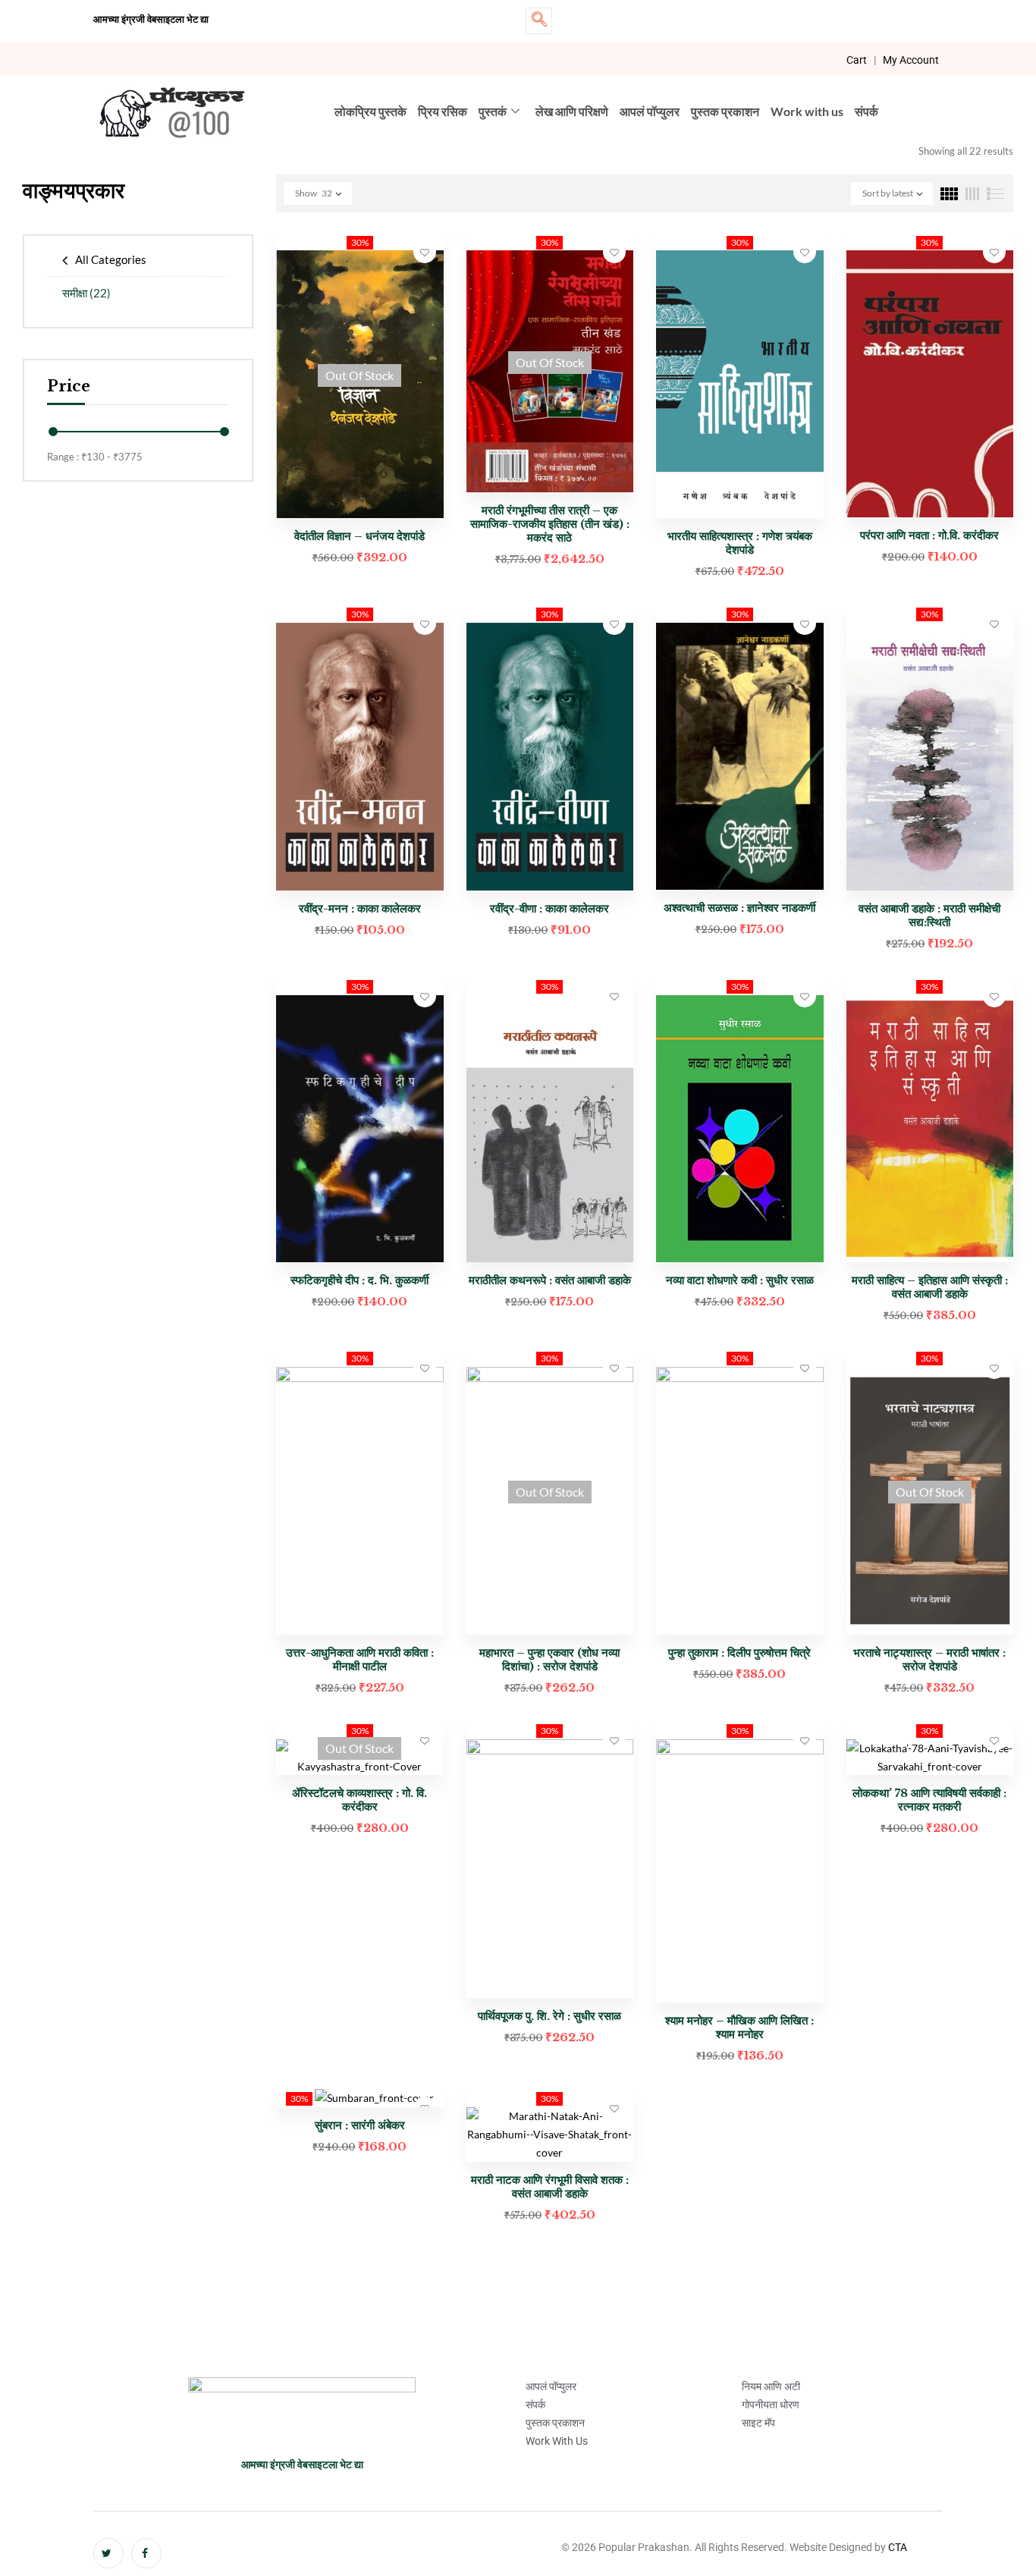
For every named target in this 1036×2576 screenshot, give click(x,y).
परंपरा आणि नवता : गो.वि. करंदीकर (929, 535)
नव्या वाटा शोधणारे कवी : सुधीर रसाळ (740, 1280)
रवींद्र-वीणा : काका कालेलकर (549, 908)
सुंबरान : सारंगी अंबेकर (360, 2125)
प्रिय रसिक (443, 111)
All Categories (111, 259)
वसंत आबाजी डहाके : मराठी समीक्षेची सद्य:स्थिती (929, 915)
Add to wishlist (425, 252)
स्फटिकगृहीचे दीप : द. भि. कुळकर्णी (359, 1280)
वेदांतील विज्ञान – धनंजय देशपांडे (359, 536)
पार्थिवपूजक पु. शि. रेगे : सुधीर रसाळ (549, 2016)
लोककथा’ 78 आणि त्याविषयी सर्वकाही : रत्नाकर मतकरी (929, 1800)
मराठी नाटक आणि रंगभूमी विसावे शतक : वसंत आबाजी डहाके (550, 2186)
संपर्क (866, 111)
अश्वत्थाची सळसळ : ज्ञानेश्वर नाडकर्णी (739, 908)
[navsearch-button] (539, 21)
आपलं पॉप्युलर (650, 111)
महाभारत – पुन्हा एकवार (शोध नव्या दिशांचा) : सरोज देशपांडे (549, 1659)
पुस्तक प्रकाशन (725, 111)
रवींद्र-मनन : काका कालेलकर (360, 908)
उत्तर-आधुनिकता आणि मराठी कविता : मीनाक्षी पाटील (360, 1659)
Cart (857, 60)
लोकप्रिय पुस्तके (370, 111)
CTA (898, 2547)
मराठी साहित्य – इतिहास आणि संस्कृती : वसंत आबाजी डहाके (930, 1287)
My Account (911, 60)
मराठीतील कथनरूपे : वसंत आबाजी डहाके (550, 1280)
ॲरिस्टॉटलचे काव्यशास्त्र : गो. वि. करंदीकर (359, 1800)
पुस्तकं (493, 111)
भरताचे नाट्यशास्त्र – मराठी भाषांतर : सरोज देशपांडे (929, 1659)
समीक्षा (86, 293)
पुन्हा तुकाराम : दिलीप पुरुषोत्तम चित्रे (739, 1652)
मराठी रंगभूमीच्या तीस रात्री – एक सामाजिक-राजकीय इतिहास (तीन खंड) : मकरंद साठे (550, 524)
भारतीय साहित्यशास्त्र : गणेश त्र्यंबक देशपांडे (740, 543)
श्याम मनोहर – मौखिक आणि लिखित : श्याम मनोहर (739, 2027)
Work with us (807, 111)
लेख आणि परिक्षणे (572, 111)
